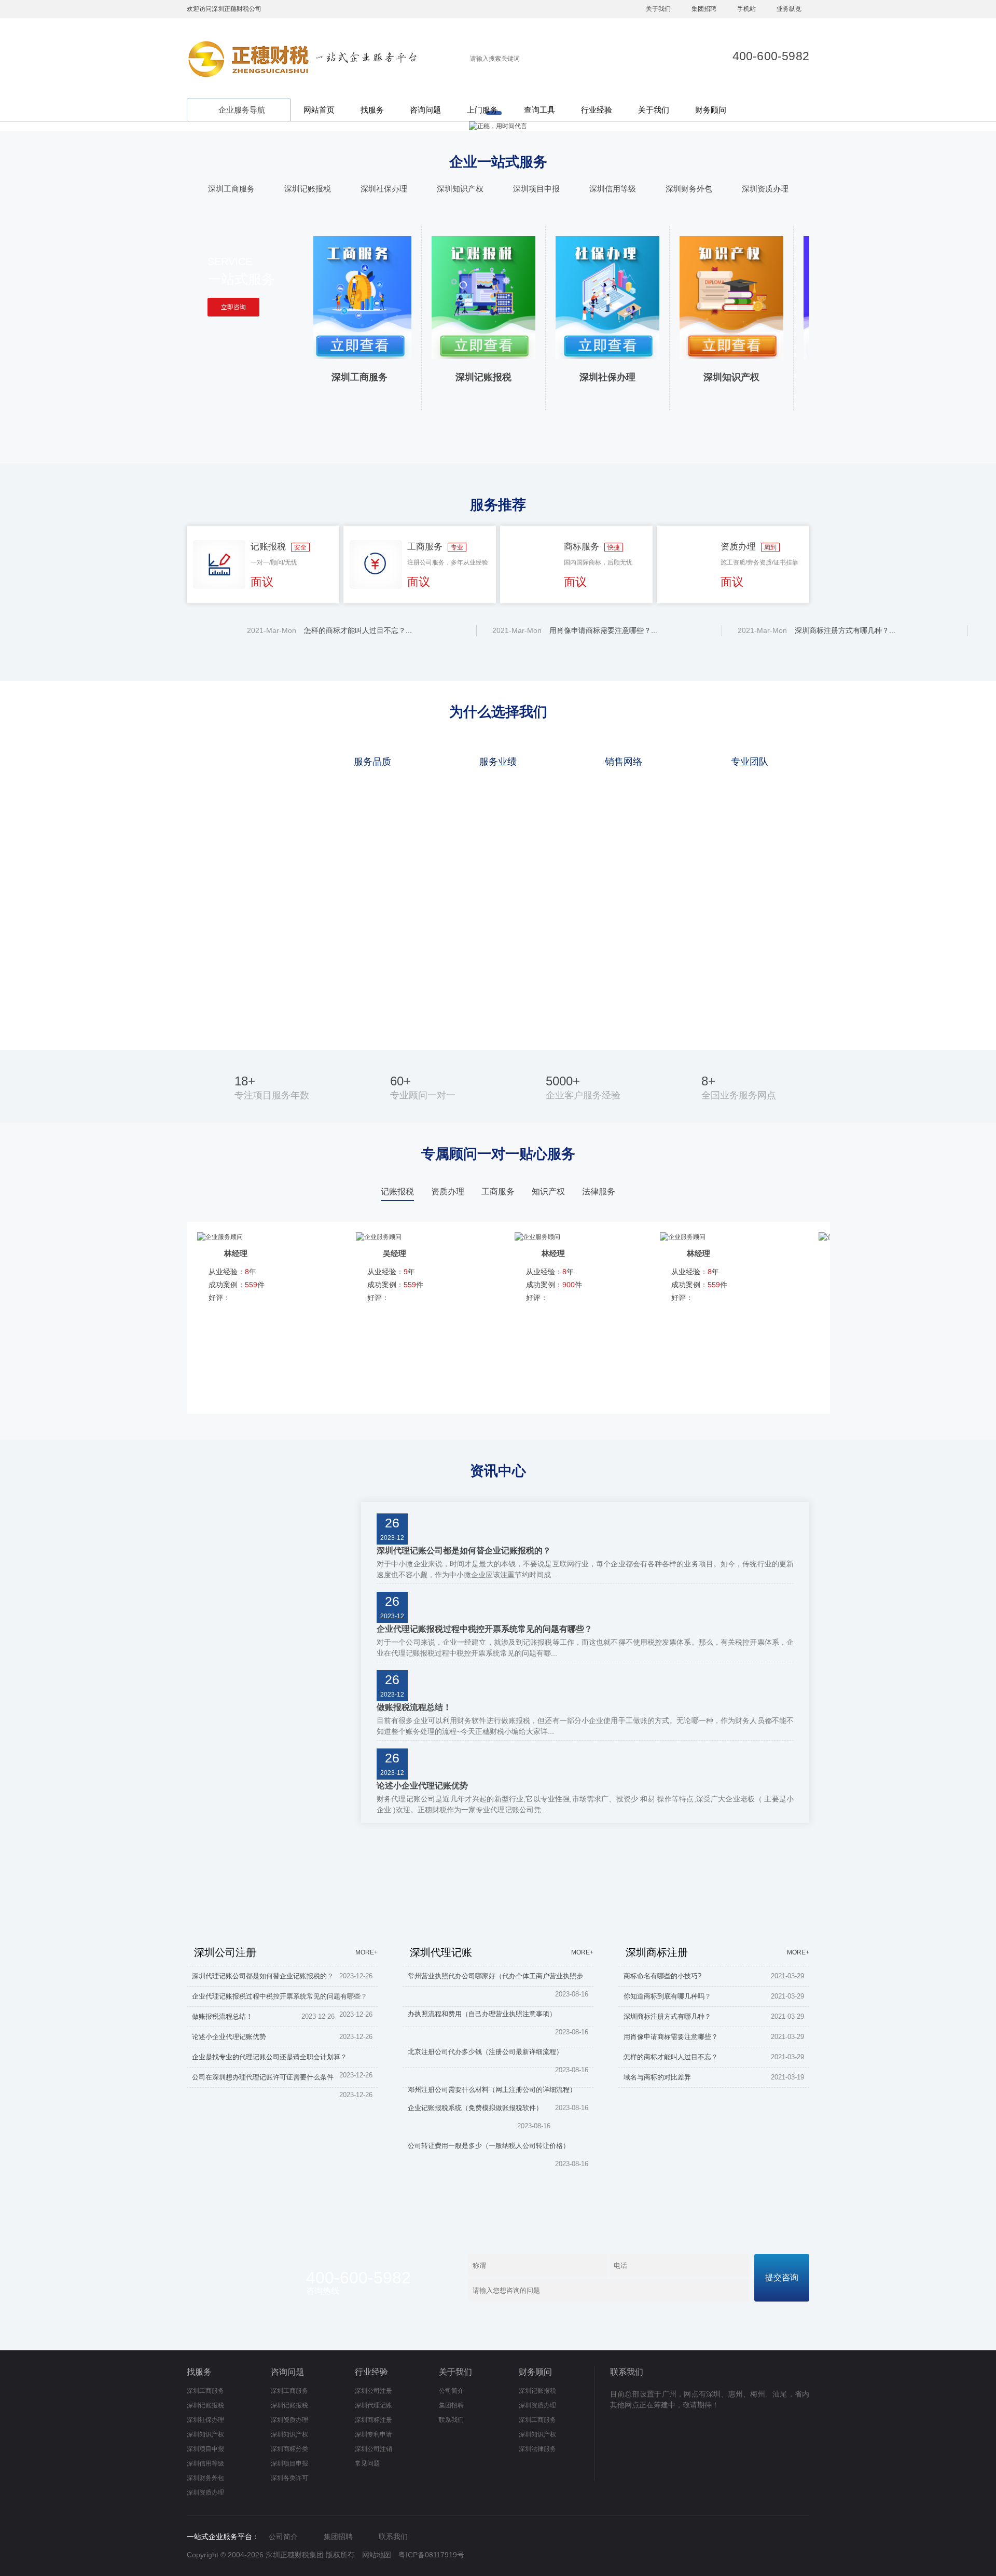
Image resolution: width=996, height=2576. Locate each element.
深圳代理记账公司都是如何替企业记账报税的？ (464, 1551)
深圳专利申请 (374, 2434)
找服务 (372, 110)
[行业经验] (274, 1507)
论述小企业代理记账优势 (422, 1786)
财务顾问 (711, 110)
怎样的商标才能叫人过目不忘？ (671, 2057)
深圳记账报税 (308, 189)
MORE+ (366, 1952)
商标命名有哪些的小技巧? (662, 1976)
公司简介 (451, 2391)
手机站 (746, 9)
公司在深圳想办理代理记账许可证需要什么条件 (263, 2077)
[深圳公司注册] (282, 1869)
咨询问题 (425, 110)
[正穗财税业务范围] (498, 126)
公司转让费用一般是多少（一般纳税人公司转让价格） (489, 2146)
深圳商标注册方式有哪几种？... (812, 630)
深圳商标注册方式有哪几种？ (667, 2016)
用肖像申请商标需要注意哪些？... (571, 630)
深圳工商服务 (231, 189)
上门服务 (482, 110)
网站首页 (319, 110)
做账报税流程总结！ (414, 1707)
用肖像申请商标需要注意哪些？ (671, 2037)
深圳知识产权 (460, 189)
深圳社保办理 (384, 189)
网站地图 (377, 2555)
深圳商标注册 (374, 2420)
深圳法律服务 (537, 2449)
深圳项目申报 (536, 189)
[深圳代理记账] (498, 1869)
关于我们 (658, 9)
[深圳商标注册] (714, 1869)
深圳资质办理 (765, 189)
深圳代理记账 (374, 2405)
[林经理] (379, 1237)
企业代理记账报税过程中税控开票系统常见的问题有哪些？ (485, 1629)
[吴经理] (220, 1237)
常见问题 (367, 2463)
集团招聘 (704, 9)
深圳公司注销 (374, 2449)
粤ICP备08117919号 (431, 2555)
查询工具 (539, 110)
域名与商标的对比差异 (657, 2077)
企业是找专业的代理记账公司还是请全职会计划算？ (269, 2057)
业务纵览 (789, 9)
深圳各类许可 (289, 2478)
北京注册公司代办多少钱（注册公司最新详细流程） (485, 2052)
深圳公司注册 (374, 2391)
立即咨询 (233, 307)
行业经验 (597, 110)
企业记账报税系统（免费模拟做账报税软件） (475, 2108)
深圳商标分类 (289, 2449)
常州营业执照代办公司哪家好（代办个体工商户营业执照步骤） (495, 1978)
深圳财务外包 (689, 189)
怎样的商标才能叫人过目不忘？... (325, 630)
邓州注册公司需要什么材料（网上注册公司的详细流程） (492, 2090)
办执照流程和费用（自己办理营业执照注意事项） (482, 2014)
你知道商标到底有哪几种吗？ (668, 1996)
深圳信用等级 (613, 189)
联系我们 (451, 2420)
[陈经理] (683, 1237)
